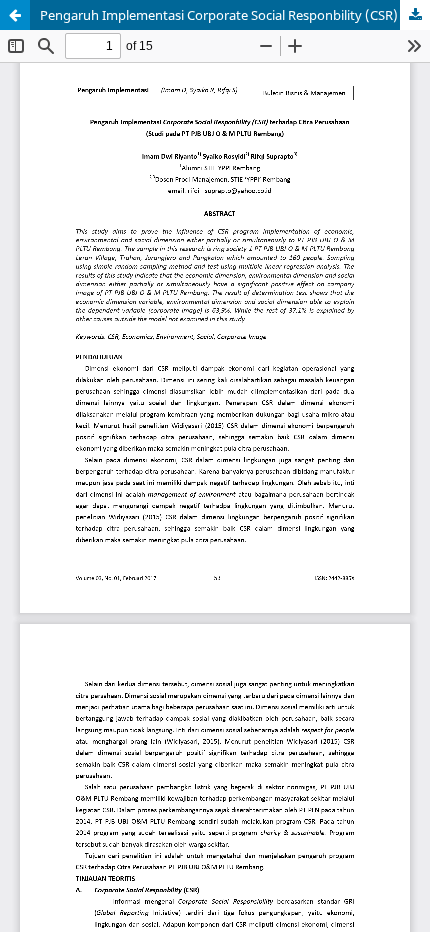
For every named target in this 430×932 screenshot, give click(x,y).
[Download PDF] (415, 15)
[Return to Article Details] (15, 15)
